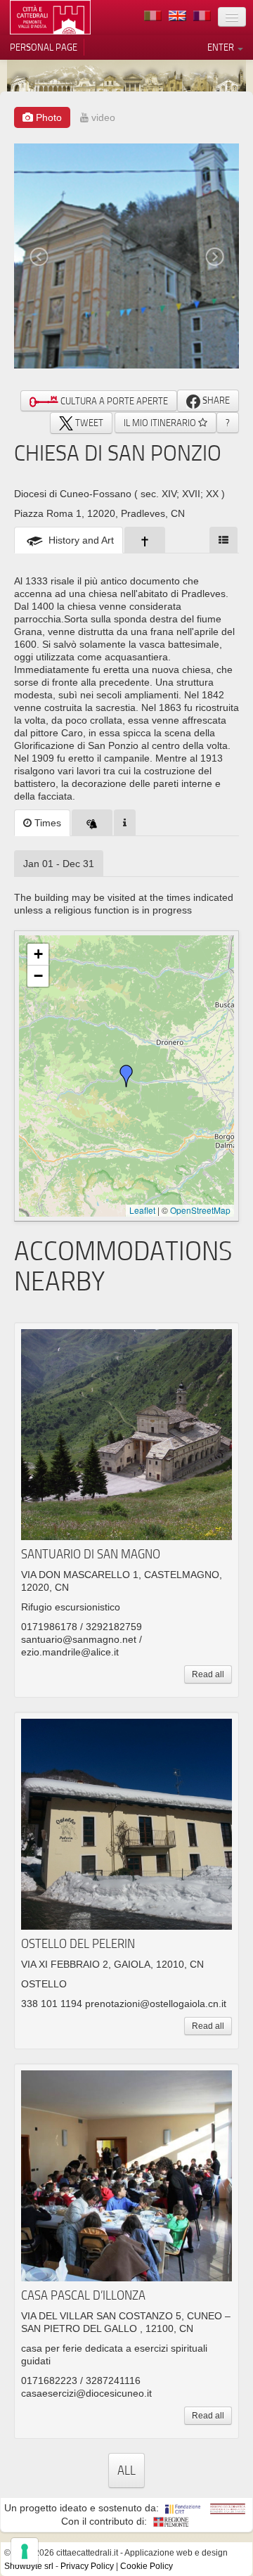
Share (215, 400)
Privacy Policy (87, 2566)
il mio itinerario (161, 423)
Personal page (44, 47)
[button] (126, 1076)
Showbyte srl (29, 2566)
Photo (47, 117)
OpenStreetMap (200, 1210)
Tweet (88, 423)
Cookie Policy (147, 2566)
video (102, 117)
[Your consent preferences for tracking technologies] (25, 2551)
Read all (208, 1674)
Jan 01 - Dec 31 (59, 864)
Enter (222, 47)
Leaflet (142, 1210)
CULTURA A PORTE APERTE (113, 401)
